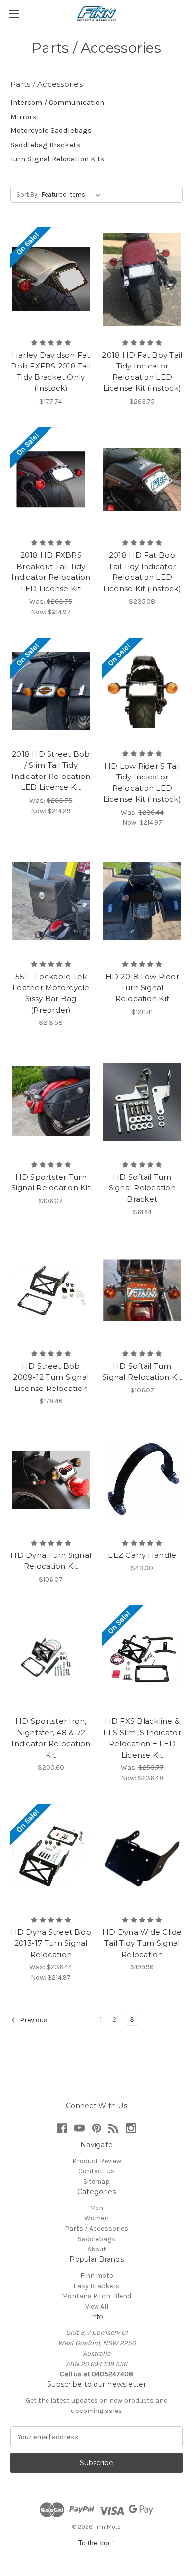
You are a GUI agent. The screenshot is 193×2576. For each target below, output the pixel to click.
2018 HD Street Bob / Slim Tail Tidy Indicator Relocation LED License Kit (51, 771)
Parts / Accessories (96, 2228)
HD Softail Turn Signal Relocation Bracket (142, 1188)
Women (96, 2218)
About (97, 2249)
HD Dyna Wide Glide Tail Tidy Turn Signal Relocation (142, 1943)
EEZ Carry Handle (142, 1555)
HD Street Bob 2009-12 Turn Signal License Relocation (51, 1377)
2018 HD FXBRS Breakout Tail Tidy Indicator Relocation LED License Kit (51, 572)
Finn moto (97, 2275)
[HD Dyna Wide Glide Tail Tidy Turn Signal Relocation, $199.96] (143, 1857)
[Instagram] (131, 2128)
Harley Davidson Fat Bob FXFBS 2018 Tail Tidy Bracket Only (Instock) (51, 372)
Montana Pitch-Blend (96, 2296)
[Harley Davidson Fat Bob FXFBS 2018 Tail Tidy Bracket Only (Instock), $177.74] (51, 280)
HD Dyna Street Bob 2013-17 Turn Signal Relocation (51, 1943)
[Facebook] (62, 2128)
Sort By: (27, 194)
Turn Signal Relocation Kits (57, 159)
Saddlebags (96, 2239)
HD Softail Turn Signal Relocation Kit (142, 1372)
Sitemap (96, 2182)
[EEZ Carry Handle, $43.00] (143, 1480)
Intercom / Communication (57, 102)
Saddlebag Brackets (45, 145)
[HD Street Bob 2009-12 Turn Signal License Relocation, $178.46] (51, 1291)
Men (96, 2208)
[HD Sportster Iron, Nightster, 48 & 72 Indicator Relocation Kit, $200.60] (51, 1658)
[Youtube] (79, 2128)
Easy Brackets (96, 2286)
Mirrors (23, 117)
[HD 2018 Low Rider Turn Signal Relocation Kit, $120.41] (143, 901)
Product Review (97, 2161)
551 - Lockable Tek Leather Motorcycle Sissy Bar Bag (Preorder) (51, 993)
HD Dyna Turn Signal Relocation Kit (51, 1561)
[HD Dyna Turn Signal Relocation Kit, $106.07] (51, 1480)
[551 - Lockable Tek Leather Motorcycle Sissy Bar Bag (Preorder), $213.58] (51, 901)
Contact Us (96, 2171)
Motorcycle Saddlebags (51, 130)
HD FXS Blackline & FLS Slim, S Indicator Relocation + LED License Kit (142, 1738)
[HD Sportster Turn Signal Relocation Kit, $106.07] (51, 1102)
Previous (33, 2021)
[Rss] (114, 2128)
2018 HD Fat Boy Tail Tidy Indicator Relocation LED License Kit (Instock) (142, 372)
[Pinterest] (97, 2128)
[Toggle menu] (14, 14)
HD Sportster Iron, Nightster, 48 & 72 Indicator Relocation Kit (51, 1738)
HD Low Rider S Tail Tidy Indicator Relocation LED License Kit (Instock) (142, 783)
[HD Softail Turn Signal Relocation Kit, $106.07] (143, 1291)
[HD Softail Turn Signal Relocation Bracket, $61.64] (143, 1102)
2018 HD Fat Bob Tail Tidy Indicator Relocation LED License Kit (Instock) (142, 572)
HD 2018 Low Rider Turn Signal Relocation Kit (142, 987)
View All (97, 2307)
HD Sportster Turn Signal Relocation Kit (51, 1183)
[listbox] (73, 195)
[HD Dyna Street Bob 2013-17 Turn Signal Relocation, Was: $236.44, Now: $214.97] (51, 1857)
